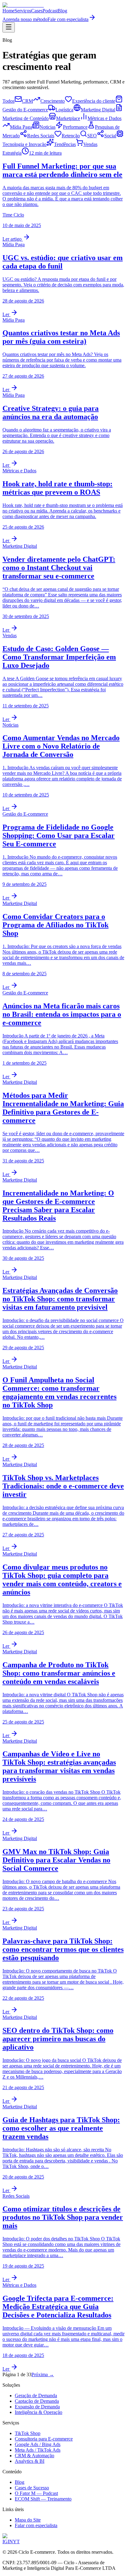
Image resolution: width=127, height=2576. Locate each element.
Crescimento (53, 101)
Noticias (47, 127)
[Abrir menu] (9, 27)
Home (8, 11)
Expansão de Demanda (37, 2407)
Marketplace (68, 118)
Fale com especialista (68, 19)
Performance (75, 127)
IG (5, 2542)
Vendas (90, 144)
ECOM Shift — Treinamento (43, 2499)
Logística (64, 110)
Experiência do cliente (94, 101)
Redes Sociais (41, 136)
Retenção (71, 136)
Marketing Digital (98, 110)
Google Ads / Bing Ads (38, 2444)
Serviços (23, 11)
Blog (62, 11)
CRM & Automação (35, 2456)
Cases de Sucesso (32, 2488)
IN (10, 2542)
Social (110, 136)
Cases (37, 11)
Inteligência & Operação (39, 2412)
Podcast (50, 11)
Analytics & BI (30, 2461)
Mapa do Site (28, 2520)
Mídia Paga (21, 127)
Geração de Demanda (36, 2396)
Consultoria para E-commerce (44, 2439)
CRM (27, 101)
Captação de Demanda (37, 2401)
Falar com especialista (36, 2525)
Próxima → (43, 2374)
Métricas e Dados (104, 118)
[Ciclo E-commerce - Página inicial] (23, 5)
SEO (92, 136)
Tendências (65, 144)
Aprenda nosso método (25, 19)
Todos (8, 101)
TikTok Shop (28, 2433)
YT (16, 2542)
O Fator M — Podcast (36, 2493)
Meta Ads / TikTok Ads (38, 2450)
